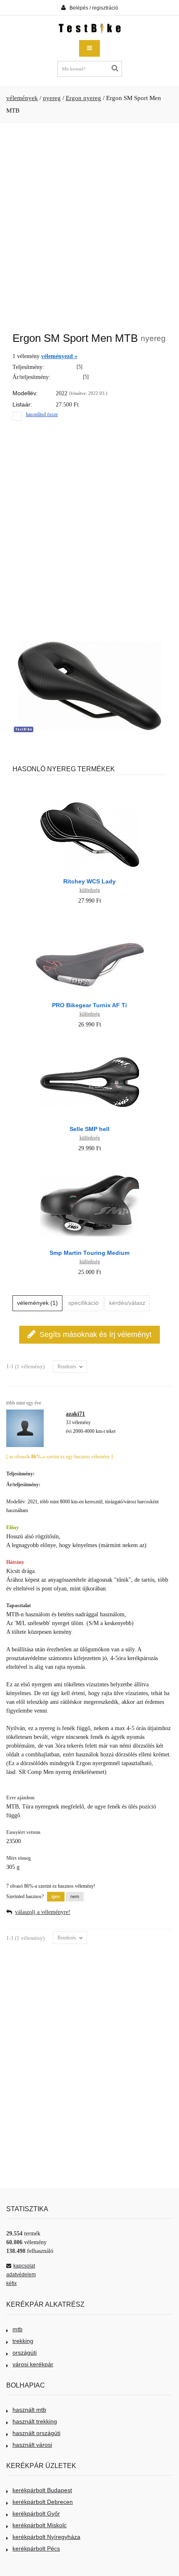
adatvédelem (21, 2275)
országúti (25, 2353)
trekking (23, 2341)
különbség (90, 890)
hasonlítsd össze (42, 414)
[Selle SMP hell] (90, 1044)
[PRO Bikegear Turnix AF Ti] (90, 920)
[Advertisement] (89, 223)
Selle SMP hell (89, 1129)
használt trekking (35, 2421)
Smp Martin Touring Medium (89, 1253)
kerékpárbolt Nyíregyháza (46, 2537)
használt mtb (29, 2410)
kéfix (11, 2283)
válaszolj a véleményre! (43, 1912)
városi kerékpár (33, 2364)
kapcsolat (24, 2266)
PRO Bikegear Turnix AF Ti (89, 1005)
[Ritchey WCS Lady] (90, 796)
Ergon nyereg (83, 98)
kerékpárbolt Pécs (36, 2548)
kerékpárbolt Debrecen (43, 2502)
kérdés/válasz (127, 1303)
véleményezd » (59, 356)
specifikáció (83, 1303)
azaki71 (75, 1414)
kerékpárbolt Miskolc (40, 2525)
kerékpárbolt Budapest (42, 2490)
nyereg (52, 98)
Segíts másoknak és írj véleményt (96, 1334)
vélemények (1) (37, 1303)
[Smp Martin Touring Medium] (90, 1168)
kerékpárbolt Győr (36, 2513)
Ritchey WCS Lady (89, 881)
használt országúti (36, 2433)
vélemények (22, 98)
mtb (17, 2329)
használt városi (32, 2445)
